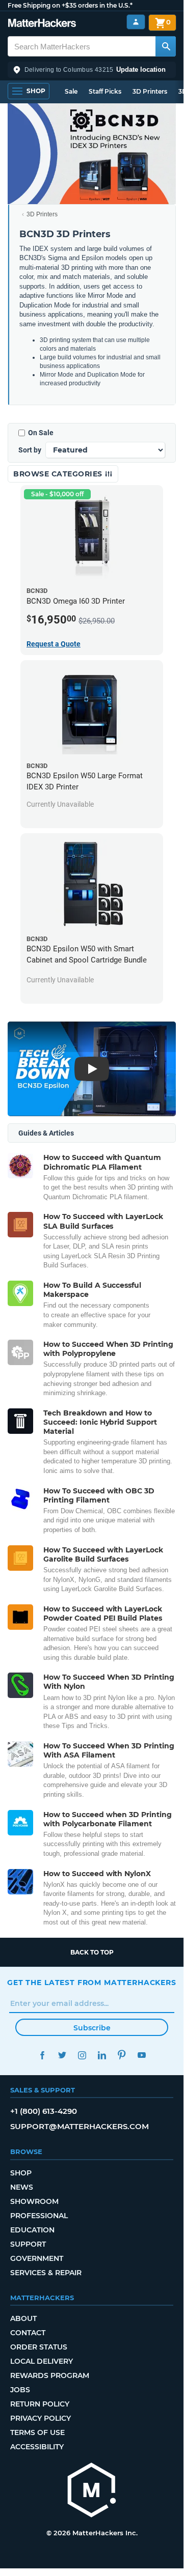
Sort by (30, 450)
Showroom (34, 2201)
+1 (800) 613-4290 (44, 2111)
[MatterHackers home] (42, 24)
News (22, 2187)
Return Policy (40, 2404)
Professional (39, 2216)
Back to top (92, 1952)
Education (32, 2230)
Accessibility (37, 2447)
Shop (21, 2173)
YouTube (141, 2055)
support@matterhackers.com (80, 2126)
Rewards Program (50, 2375)
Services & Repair (46, 2273)
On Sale (41, 433)
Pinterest (122, 2055)
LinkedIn (102, 2055)
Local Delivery (42, 2361)
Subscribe (92, 2028)
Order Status (39, 2347)
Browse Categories (59, 474)
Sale (71, 91)
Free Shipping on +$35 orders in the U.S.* (70, 5)
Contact (28, 2333)
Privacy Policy (41, 2418)
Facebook (42, 2055)
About (23, 2318)
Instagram (82, 2055)
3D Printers (150, 91)
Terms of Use (37, 2432)
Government (37, 2258)
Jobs (20, 2390)
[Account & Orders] (136, 22)
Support (28, 2244)
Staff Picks (105, 91)
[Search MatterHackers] (166, 46)
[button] (92, 70)
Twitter (62, 2055)
